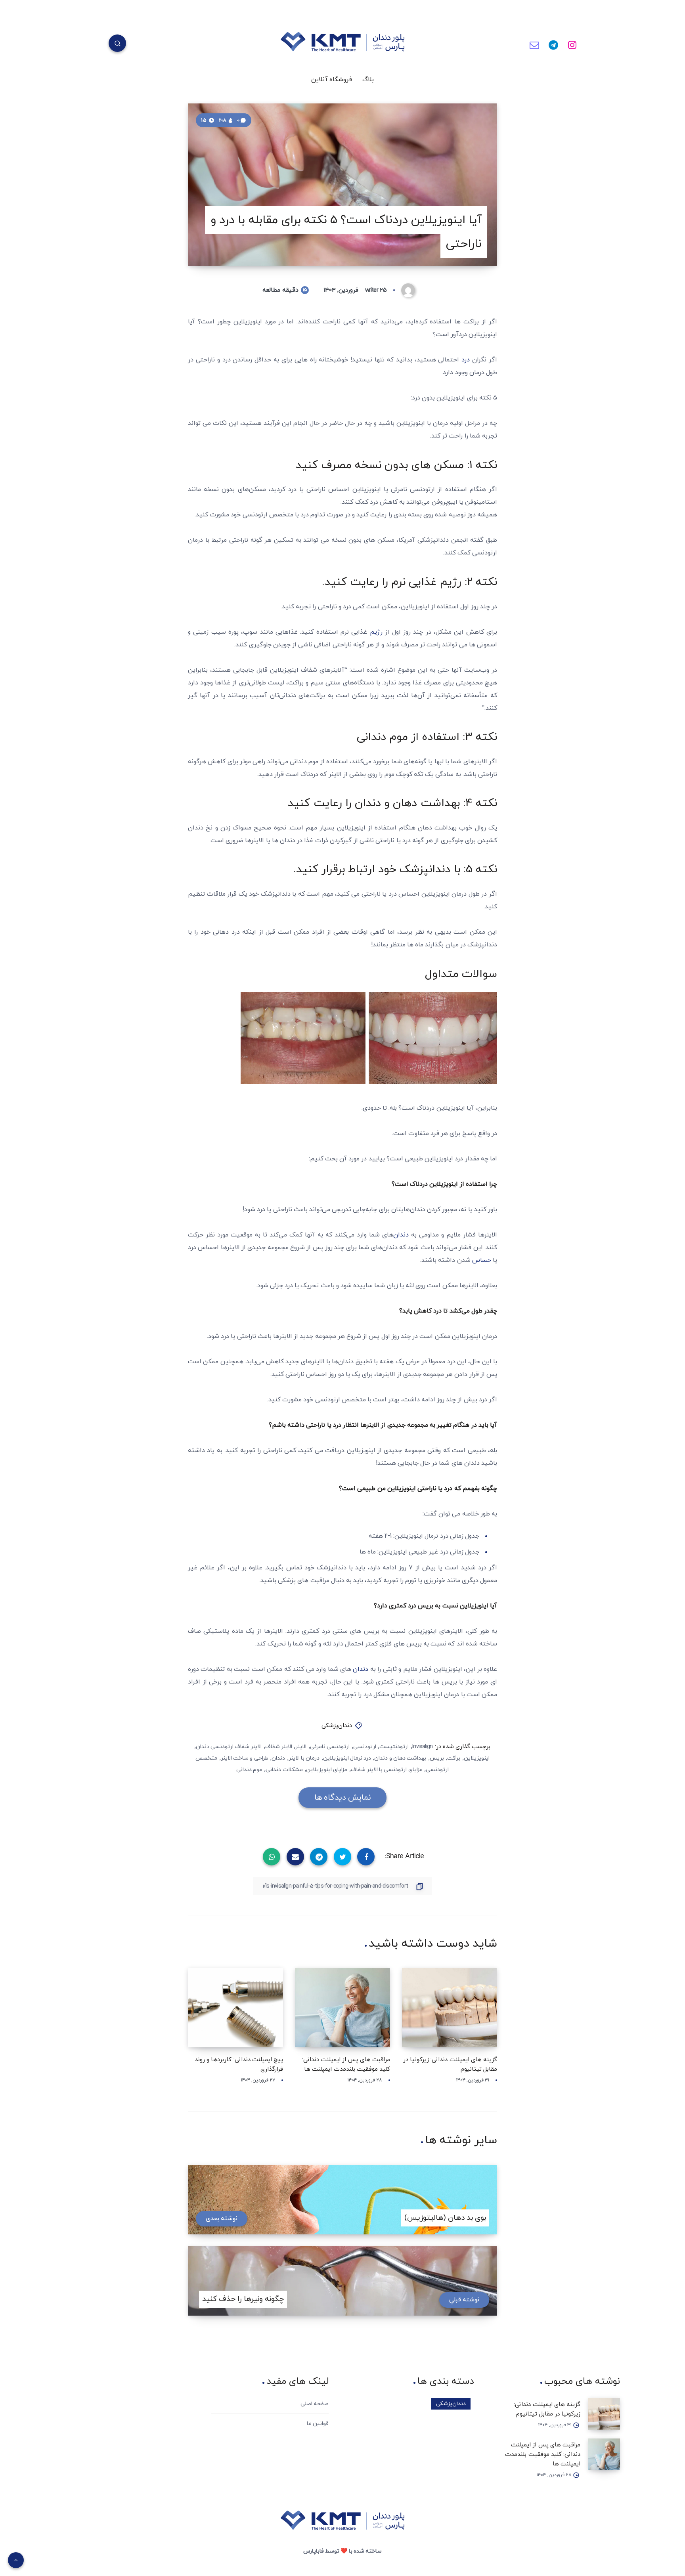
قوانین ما (318, 2424)
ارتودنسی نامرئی (330, 1747)
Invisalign (422, 1747)
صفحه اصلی (315, 2404)
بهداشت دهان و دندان (400, 1758)
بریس (437, 1758)
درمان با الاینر (304, 1758)
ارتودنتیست (394, 1747)
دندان (361, 1669)
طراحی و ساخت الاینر (245, 1758)
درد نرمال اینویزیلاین (347, 1758)
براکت (454, 1758)
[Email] (534, 44)
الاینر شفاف (279, 1747)
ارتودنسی (365, 1747)
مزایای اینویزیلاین (327, 1770)
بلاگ (368, 80)
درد (466, 360)
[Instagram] (572, 44)
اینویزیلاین (477, 1758)
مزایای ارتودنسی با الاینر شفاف (387, 1770)
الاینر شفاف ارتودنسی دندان (229, 1747)
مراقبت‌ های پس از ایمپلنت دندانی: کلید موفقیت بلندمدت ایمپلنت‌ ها (543, 2455)
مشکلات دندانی (284, 1770)
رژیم (376, 632)
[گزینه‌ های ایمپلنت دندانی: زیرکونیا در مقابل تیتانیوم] (604, 2414)
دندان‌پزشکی (337, 1726)
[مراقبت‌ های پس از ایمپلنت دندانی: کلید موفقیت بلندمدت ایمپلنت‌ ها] (604, 2454)
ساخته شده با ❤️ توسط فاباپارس (342, 2551)
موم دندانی (249, 1770)
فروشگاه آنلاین (332, 80)
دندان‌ (402, 1235)
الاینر (301, 1747)
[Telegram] (553, 44)
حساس (482, 1260)
